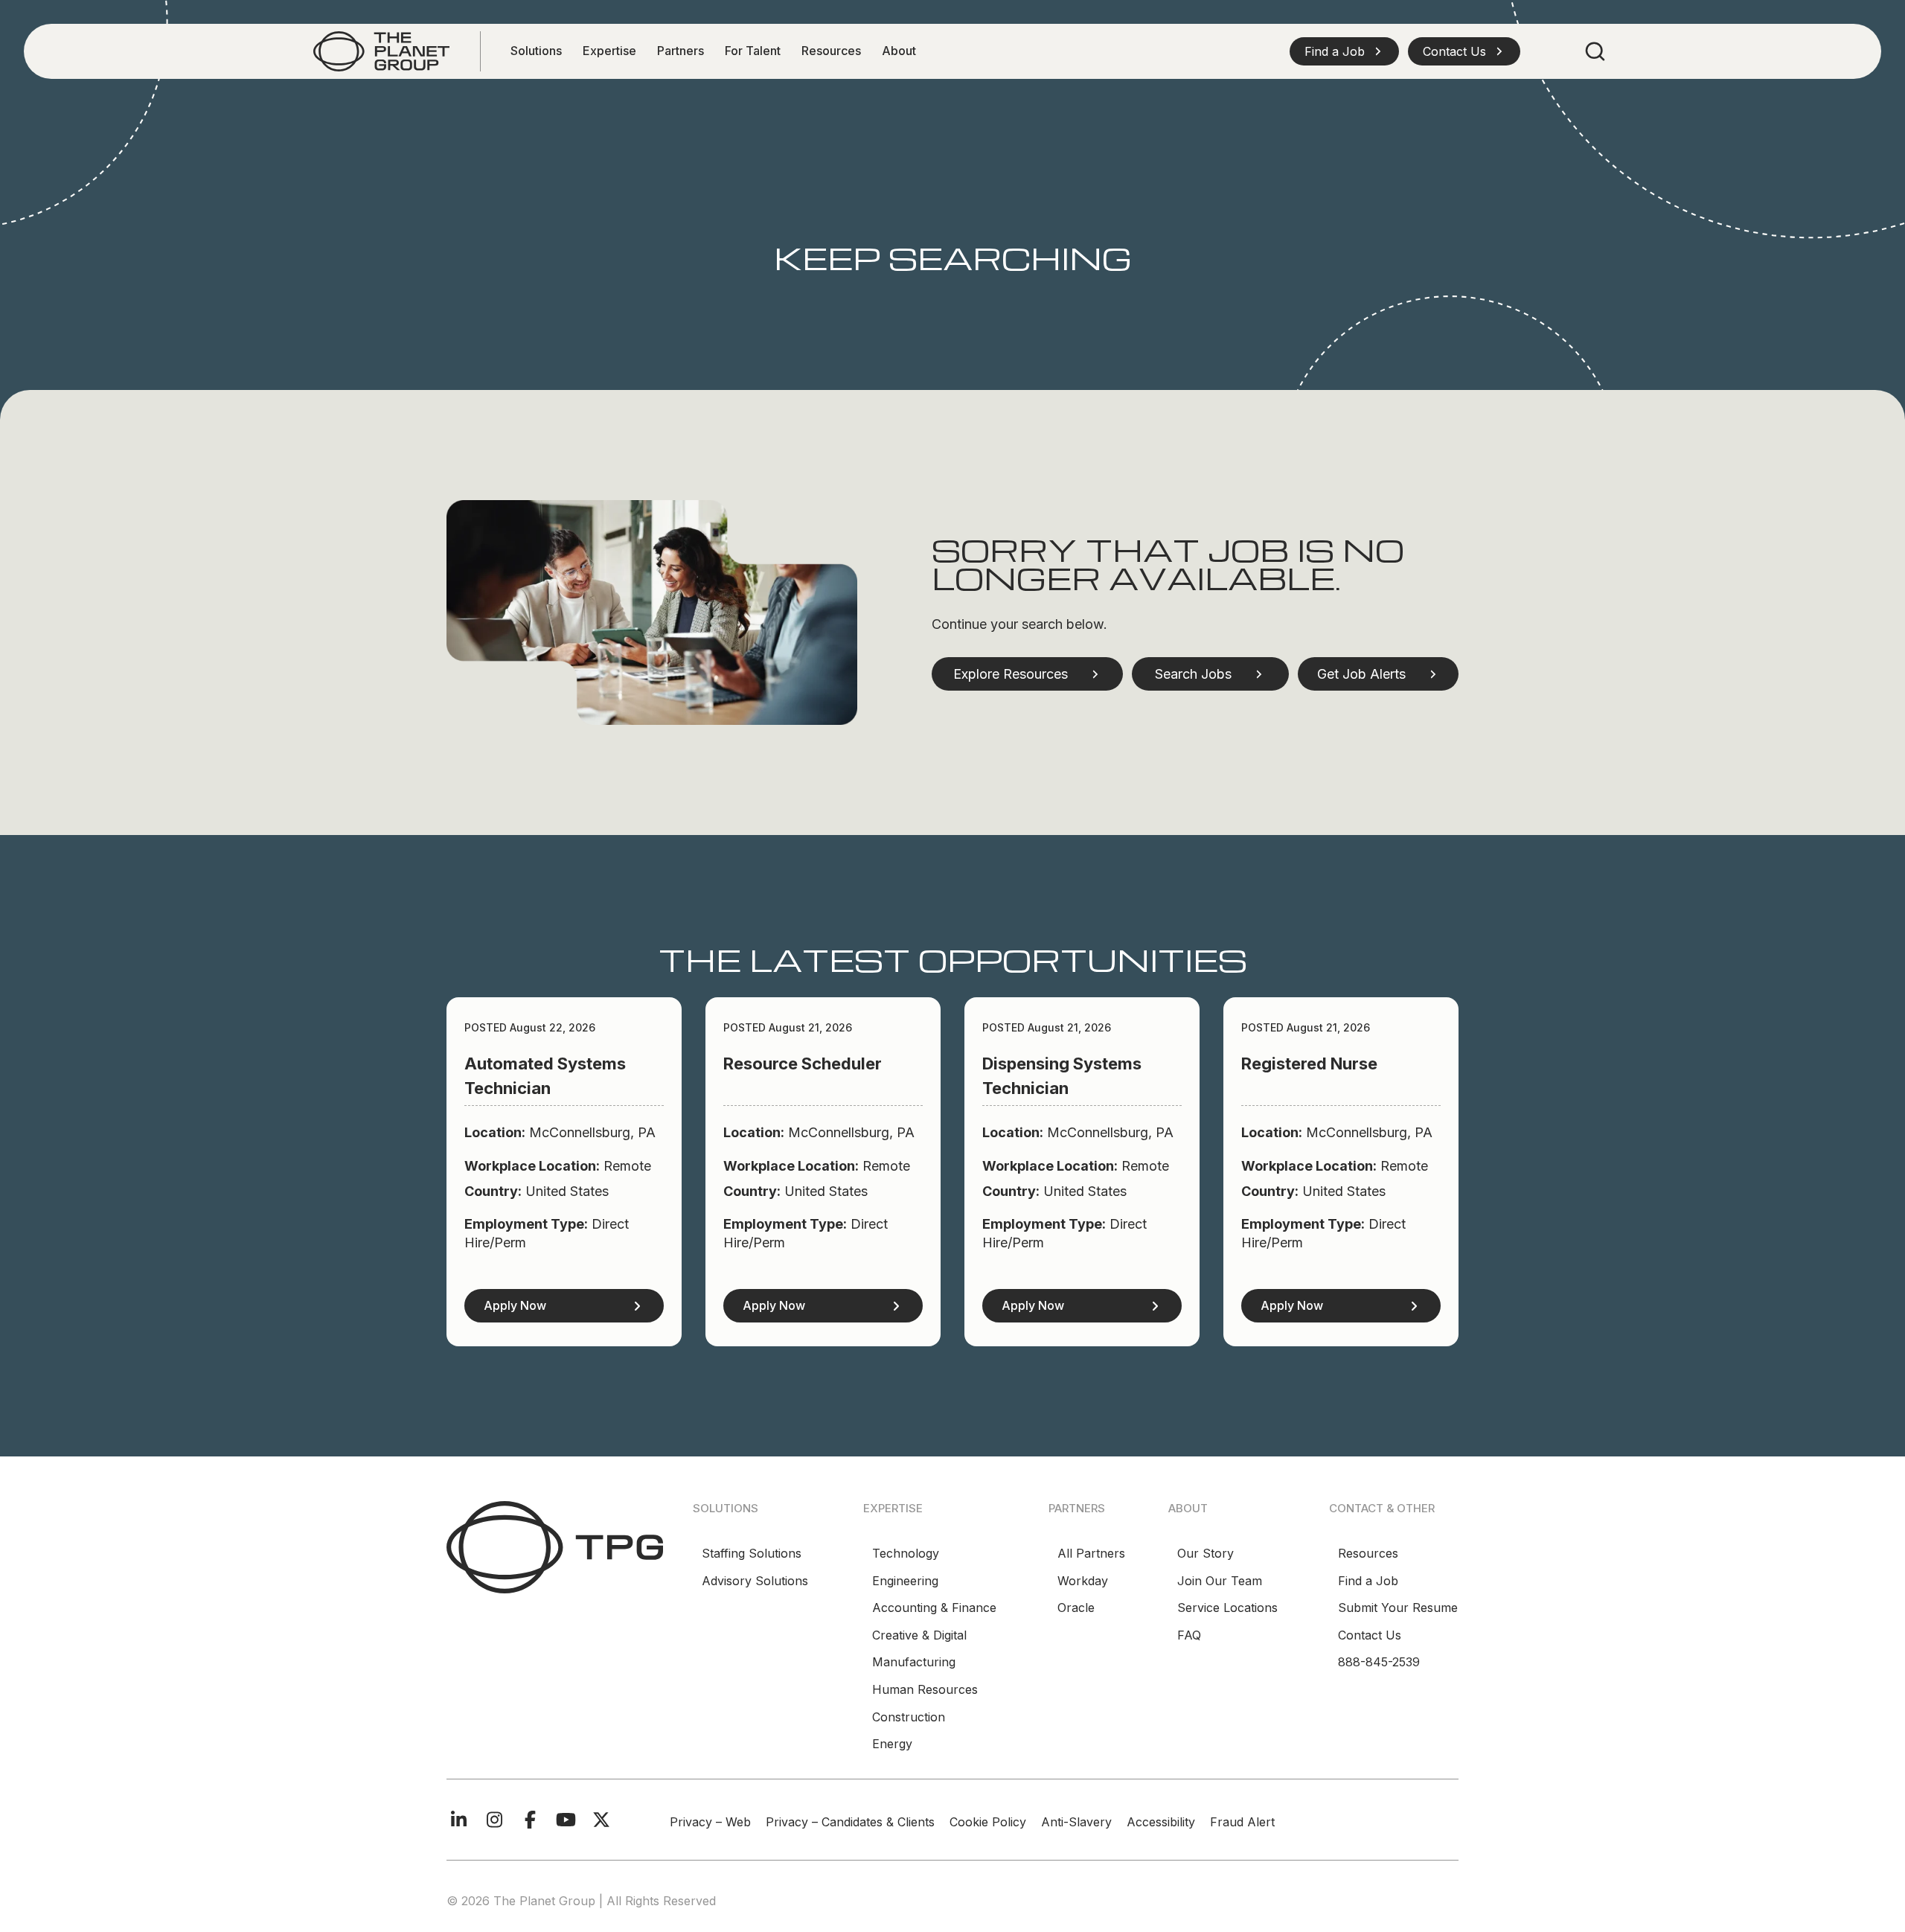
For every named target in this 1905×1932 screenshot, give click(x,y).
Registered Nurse (1309, 1063)
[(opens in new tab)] (381, 50)
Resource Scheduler (803, 1063)
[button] (1344, 51)
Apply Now (515, 1305)
